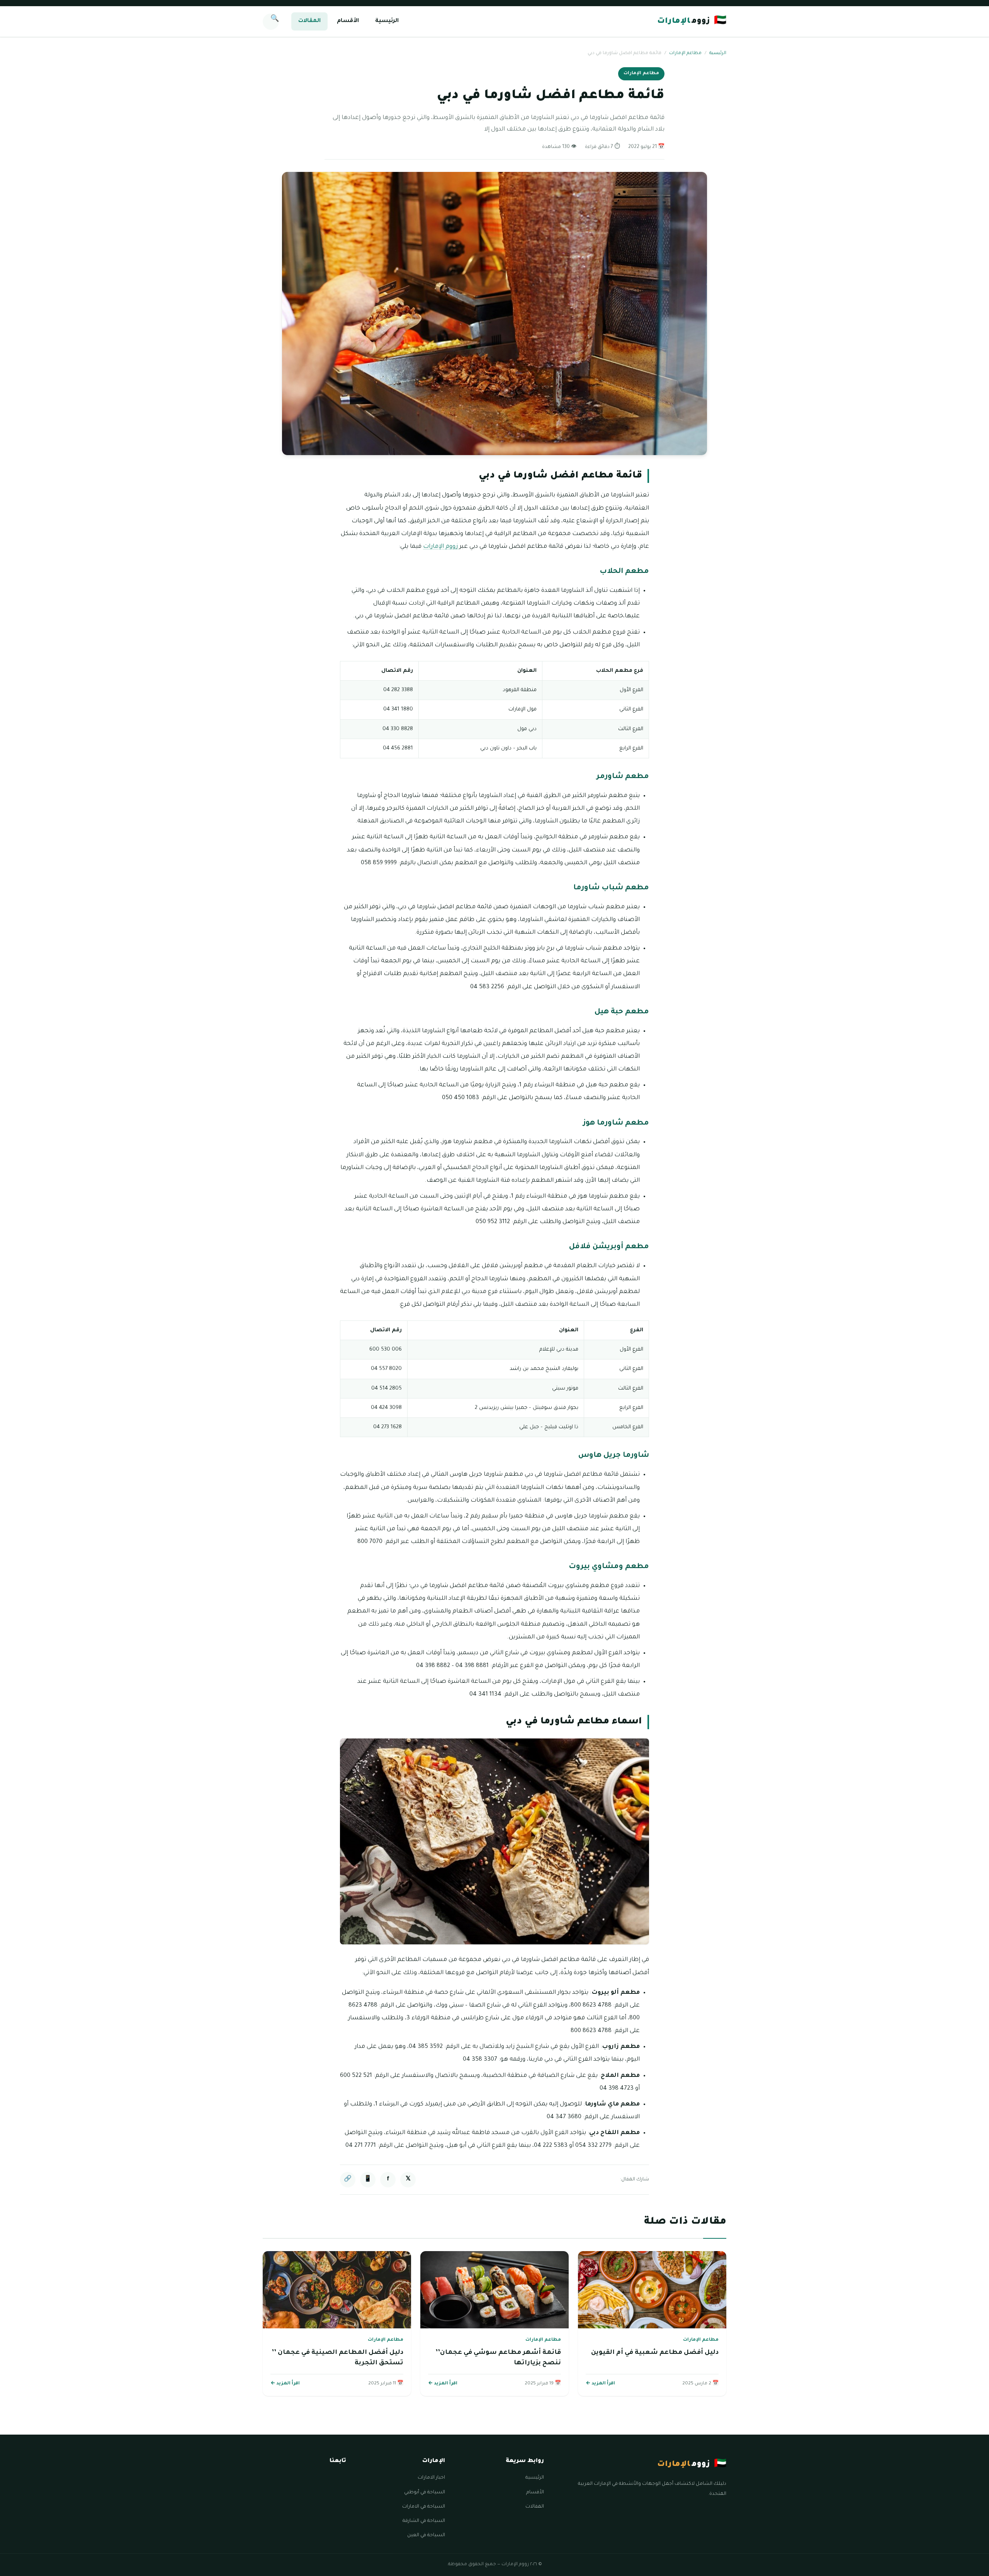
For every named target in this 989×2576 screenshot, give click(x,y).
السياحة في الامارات (424, 2507)
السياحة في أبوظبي (425, 2493)
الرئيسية (387, 21)
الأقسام (348, 21)
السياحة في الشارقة (424, 2521)
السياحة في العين (426, 2535)
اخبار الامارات (431, 2478)
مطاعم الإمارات (685, 54)
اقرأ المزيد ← (600, 2384)
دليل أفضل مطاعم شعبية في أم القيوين (655, 2353)
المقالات (309, 21)
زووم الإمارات (441, 547)
